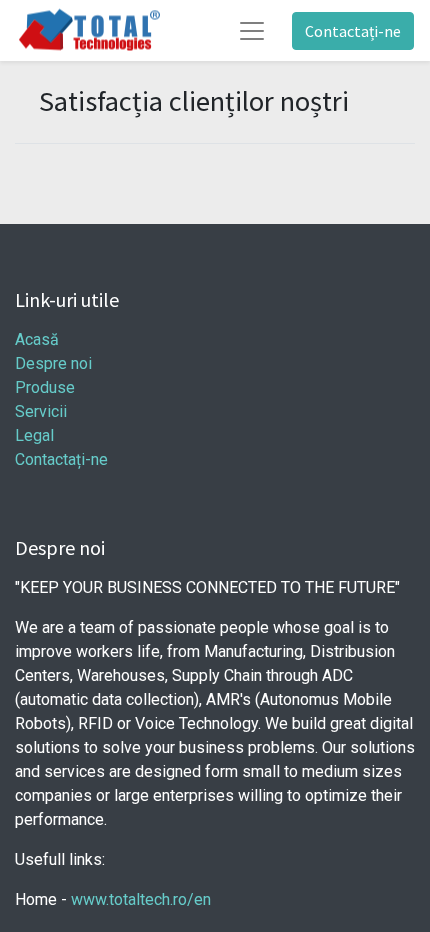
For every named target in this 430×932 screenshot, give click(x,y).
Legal (34, 435)
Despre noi (53, 363)
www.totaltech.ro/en (141, 899)
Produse (45, 387)
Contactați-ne (353, 31)
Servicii (41, 411)
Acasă (37, 339)
